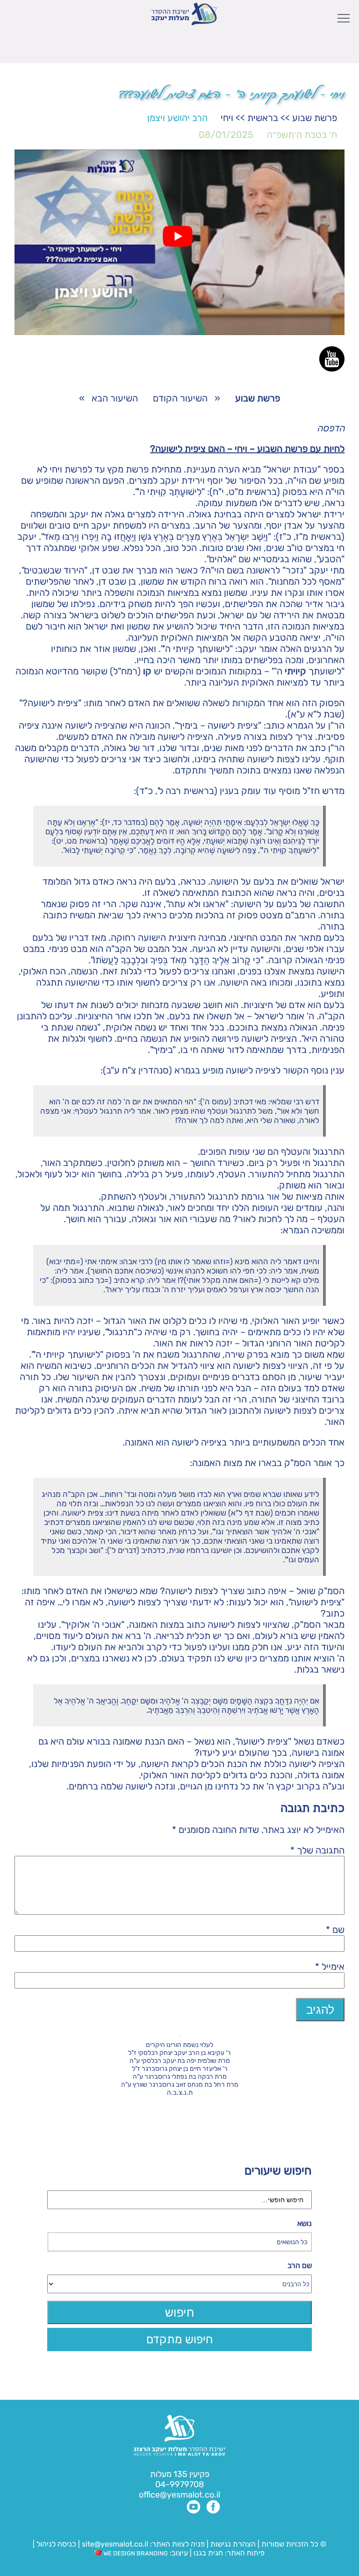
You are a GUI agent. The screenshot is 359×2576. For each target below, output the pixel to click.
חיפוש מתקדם (180, 2339)
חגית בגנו (207, 2553)
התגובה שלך (317, 1850)
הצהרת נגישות (233, 2544)
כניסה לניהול (56, 2544)
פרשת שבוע (315, 118)
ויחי (227, 118)
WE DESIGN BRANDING (135, 2553)
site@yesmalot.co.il (115, 2544)
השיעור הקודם (180, 398)
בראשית (263, 118)
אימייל (330, 1967)
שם (335, 1930)
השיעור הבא (115, 398)
